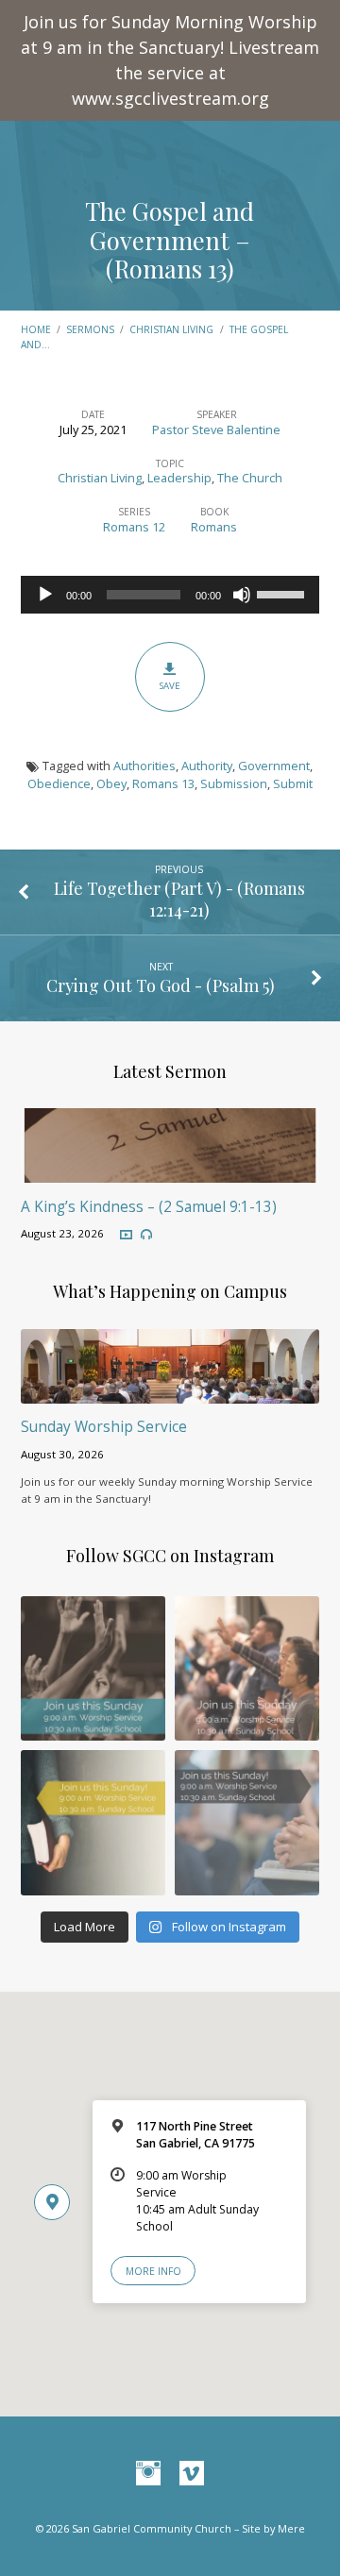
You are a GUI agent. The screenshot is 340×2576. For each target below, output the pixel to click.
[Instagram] (148, 2474)
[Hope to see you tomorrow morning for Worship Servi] (247, 1668)
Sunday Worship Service (104, 1427)
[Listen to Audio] (146, 1235)
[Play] (45, 595)
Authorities (144, 766)
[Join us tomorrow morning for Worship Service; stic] (93, 1668)
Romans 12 (134, 527)
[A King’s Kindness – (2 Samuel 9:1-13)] (170, 1171)
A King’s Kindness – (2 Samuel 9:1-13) (149, 1207)
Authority (207, 766)
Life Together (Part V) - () (179, 899)
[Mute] (242, 595)
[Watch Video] (126, 1235)
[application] (170, 595)
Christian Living (171, 329)
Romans (214, 527)
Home (36, 329)
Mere (291, 2528)
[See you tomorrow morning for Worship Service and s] (93, 1822)
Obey (111, 783)
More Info (153, 2271)
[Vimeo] (192, 2474)
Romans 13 (170, 268)
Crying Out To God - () (161, 985)
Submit (293, 783)
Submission (234, 783)
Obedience (59, 783)
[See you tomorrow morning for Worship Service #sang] (247, 1822)
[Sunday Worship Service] (170, 1392)
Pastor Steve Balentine (216, 429)
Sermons (90, 329)
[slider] (283, 593)
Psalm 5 (241, 985)
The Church (250, 478)
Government (274, 766)
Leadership (179, 478)
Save (170, 686)
